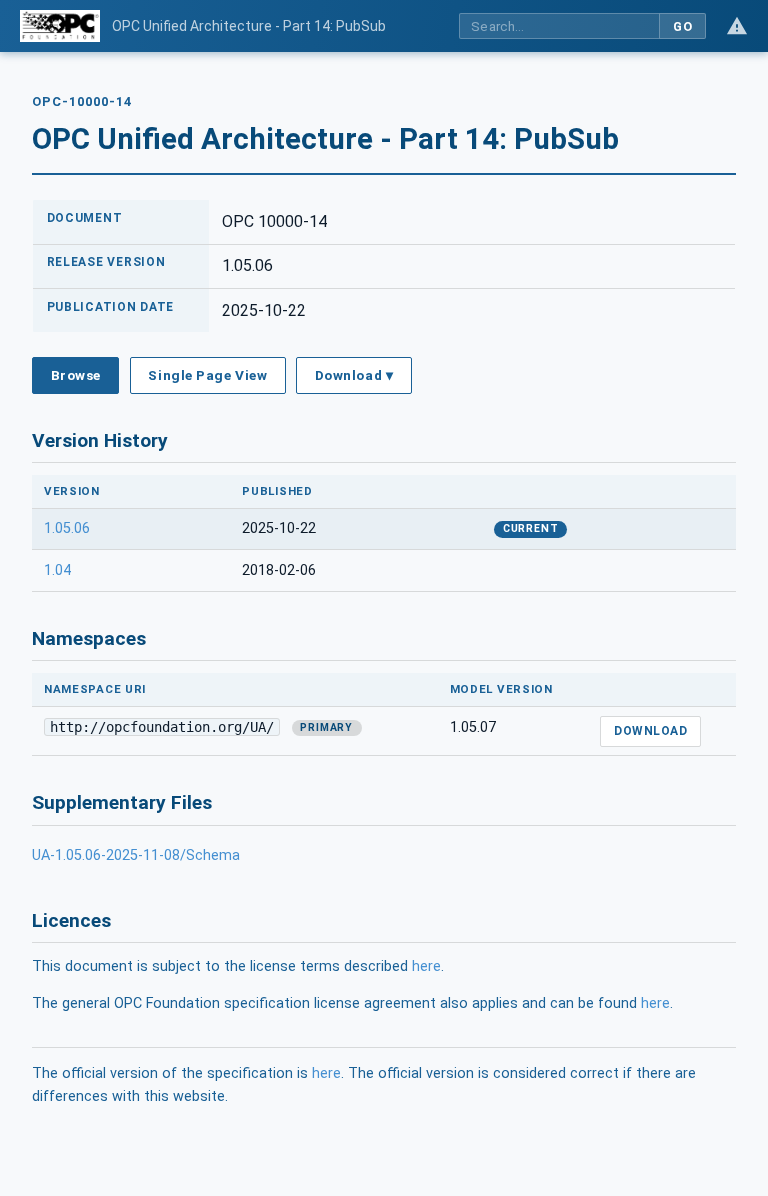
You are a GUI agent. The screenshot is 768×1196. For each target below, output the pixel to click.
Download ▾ (354, 375)
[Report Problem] (737, 26)
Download (650, 731)
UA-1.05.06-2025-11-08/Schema (136, 855)
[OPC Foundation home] (60, 26)
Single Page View (207, 375)
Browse (76, 375)
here (426, 966)
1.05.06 (67, 528)
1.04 (57, 570)
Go (682, 26)
